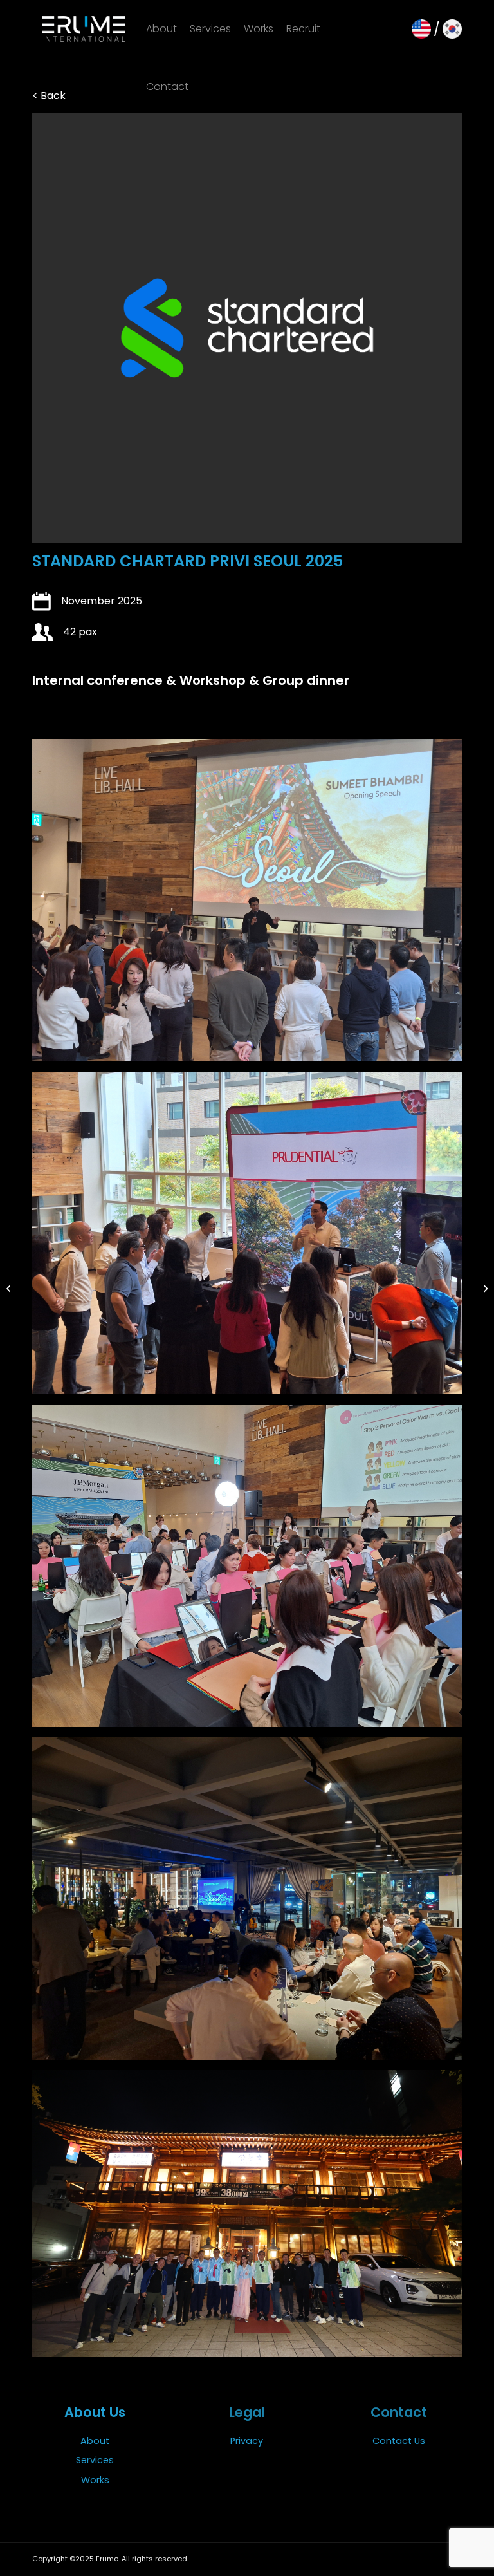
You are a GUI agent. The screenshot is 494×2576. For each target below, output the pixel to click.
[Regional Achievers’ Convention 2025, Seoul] (10, 1288)
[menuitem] (161, 29)
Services (95, 2460)
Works (95, 2480)
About (95, 2441)
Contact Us (399, 2441)
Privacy (247, 2441)
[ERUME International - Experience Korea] (84, 29)
